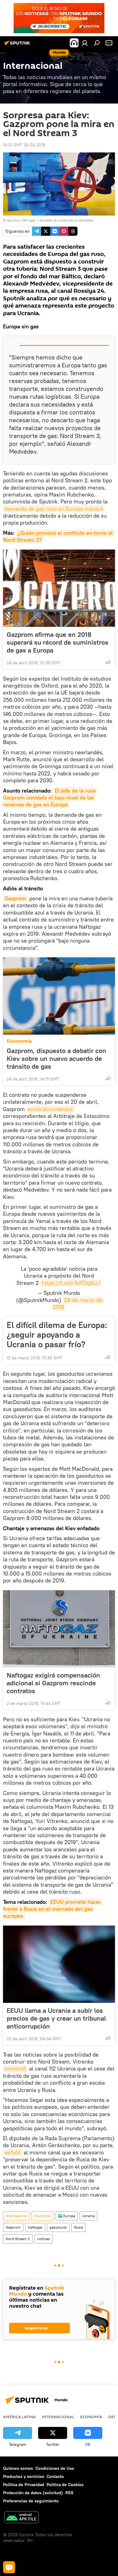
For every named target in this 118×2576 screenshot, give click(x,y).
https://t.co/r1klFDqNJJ (71, 1283)
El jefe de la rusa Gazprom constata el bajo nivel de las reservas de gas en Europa (50, 798)
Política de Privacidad (24, 2485)
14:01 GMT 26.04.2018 (24, 145)
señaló (13, 2152)
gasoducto (58, 2227)
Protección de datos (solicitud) (33, 2493)
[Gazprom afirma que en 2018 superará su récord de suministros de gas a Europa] (59, 588)
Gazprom (15, 898)
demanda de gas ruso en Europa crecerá (54, 509)
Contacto (55, 2476)
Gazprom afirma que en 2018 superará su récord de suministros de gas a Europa (57, 642)
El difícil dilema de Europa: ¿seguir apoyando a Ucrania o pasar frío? (57, 1335)
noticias (44, 2239)
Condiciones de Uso (55, 2468)
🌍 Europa (66, 2216)
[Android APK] (21, 2518)
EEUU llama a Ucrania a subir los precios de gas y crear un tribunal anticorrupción (56, 2018)
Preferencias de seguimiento (31, 2501)
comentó (15, 2068)
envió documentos (50, 1109)
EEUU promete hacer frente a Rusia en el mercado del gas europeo (53, 1909)
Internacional (16, 2216)
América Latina (19, 2417)
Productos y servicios (24, 2476)
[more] (108, 662)
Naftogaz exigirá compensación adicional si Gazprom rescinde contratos (53, 1683)
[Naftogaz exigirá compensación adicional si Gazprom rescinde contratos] (59, 1629)
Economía (19, 1041)
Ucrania (88, 2216)
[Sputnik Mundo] (18, 45)
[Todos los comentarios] (9, 2567)
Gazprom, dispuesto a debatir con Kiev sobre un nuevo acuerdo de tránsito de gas (56, 1058)
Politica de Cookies (65, 2485)
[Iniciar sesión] (85, 43)
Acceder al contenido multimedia (66, 220)
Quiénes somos (18, 2468)
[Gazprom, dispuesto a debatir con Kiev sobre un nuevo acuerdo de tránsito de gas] (59, 996)
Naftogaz (35, 2227)
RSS (69, 2493)
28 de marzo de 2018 (78, 1304)
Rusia (79, 2227)
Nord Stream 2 (18, 2239)
